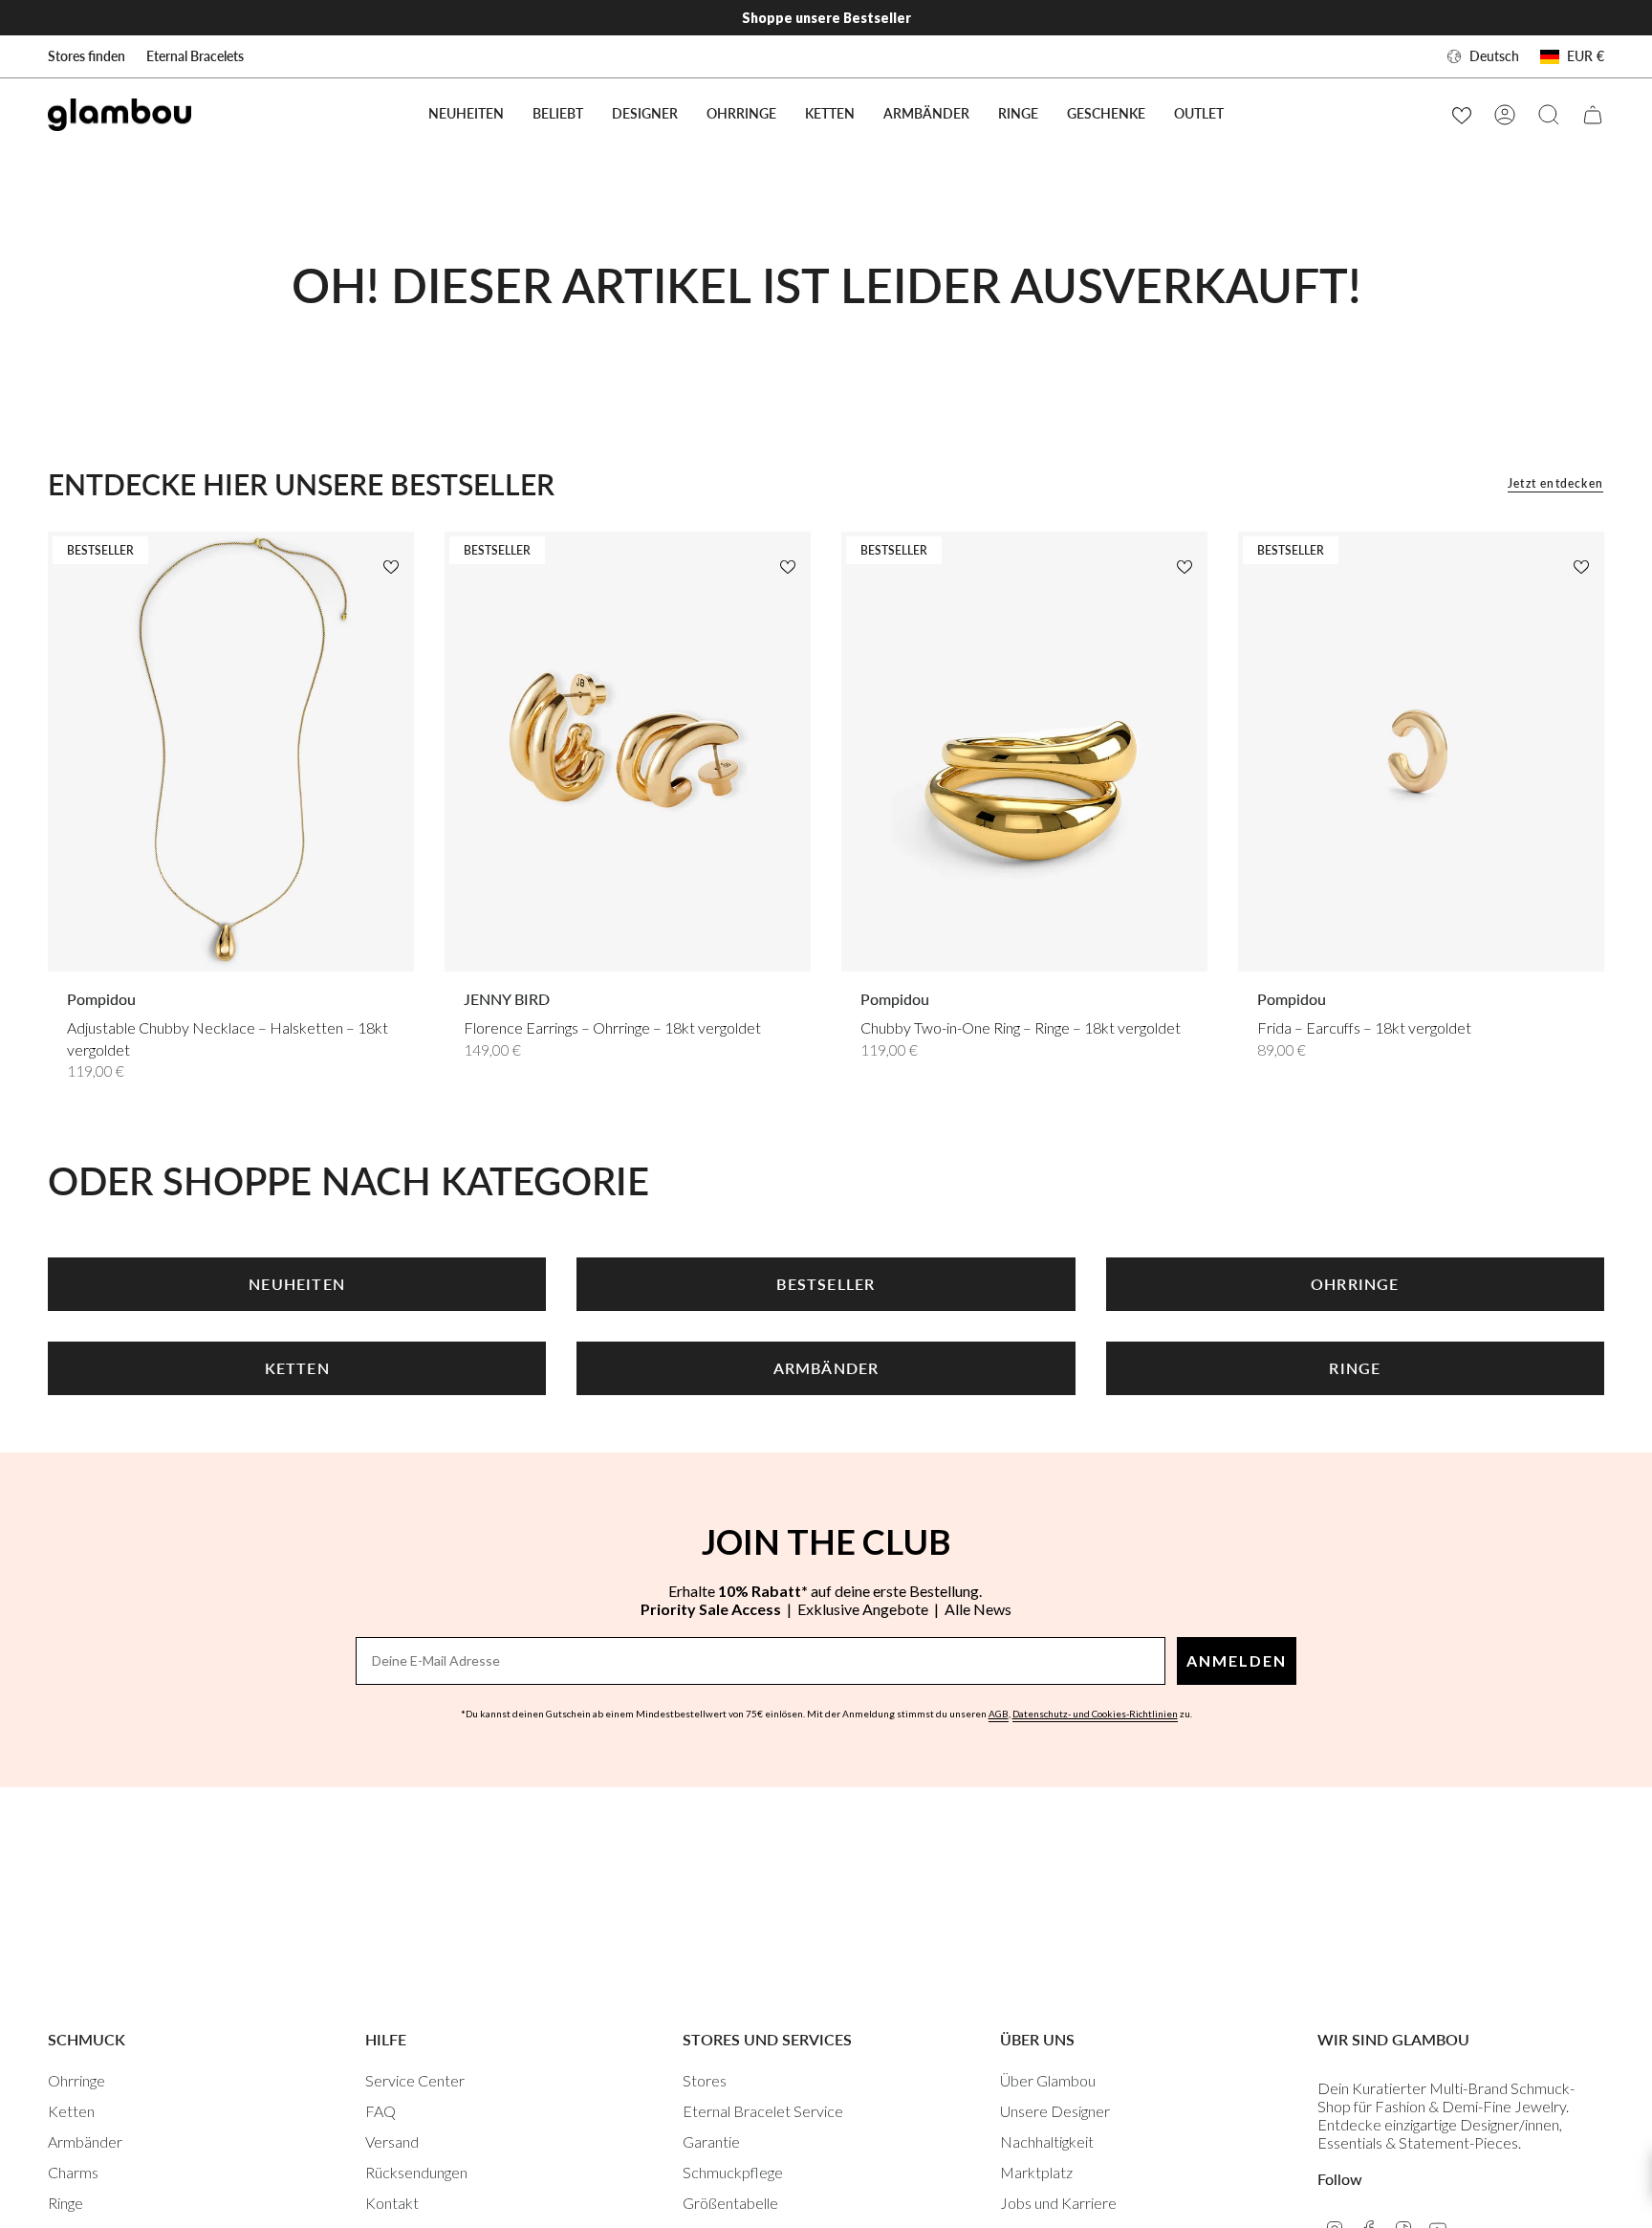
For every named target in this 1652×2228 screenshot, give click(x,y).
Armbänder (85, 2141)
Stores (705, 2080)
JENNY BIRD (507, 999)
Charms (73, 2172)
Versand (392, 2141)
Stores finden (87, 56)
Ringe (65, 2203)
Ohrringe (76, 2080)
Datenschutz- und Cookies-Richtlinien (1095, 1714)
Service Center (415, 2080)
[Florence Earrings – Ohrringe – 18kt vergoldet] (628, 752)
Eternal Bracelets (195, 56)
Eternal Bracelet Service (763, 2111)
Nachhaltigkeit (1047, 2141)
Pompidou (101, 999)
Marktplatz (1036, 2172)
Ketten (71, 2111)
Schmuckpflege (733, 2172)
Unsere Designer (1055, 2111)
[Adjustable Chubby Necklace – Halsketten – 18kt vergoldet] (231, 752)
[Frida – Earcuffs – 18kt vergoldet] (1421, 752)
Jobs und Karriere (1058, 2203)
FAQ (380, 2111)
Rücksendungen (416, 2172)
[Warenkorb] (1593, 115)
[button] (558, 114)
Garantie (711, 2141)
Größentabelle (730, 2203)
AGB (999, 1714)
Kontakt (392, 2203)
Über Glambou (1048, 2080)
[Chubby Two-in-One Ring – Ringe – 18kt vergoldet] (1024, 752)
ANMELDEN (1237, 1660)
